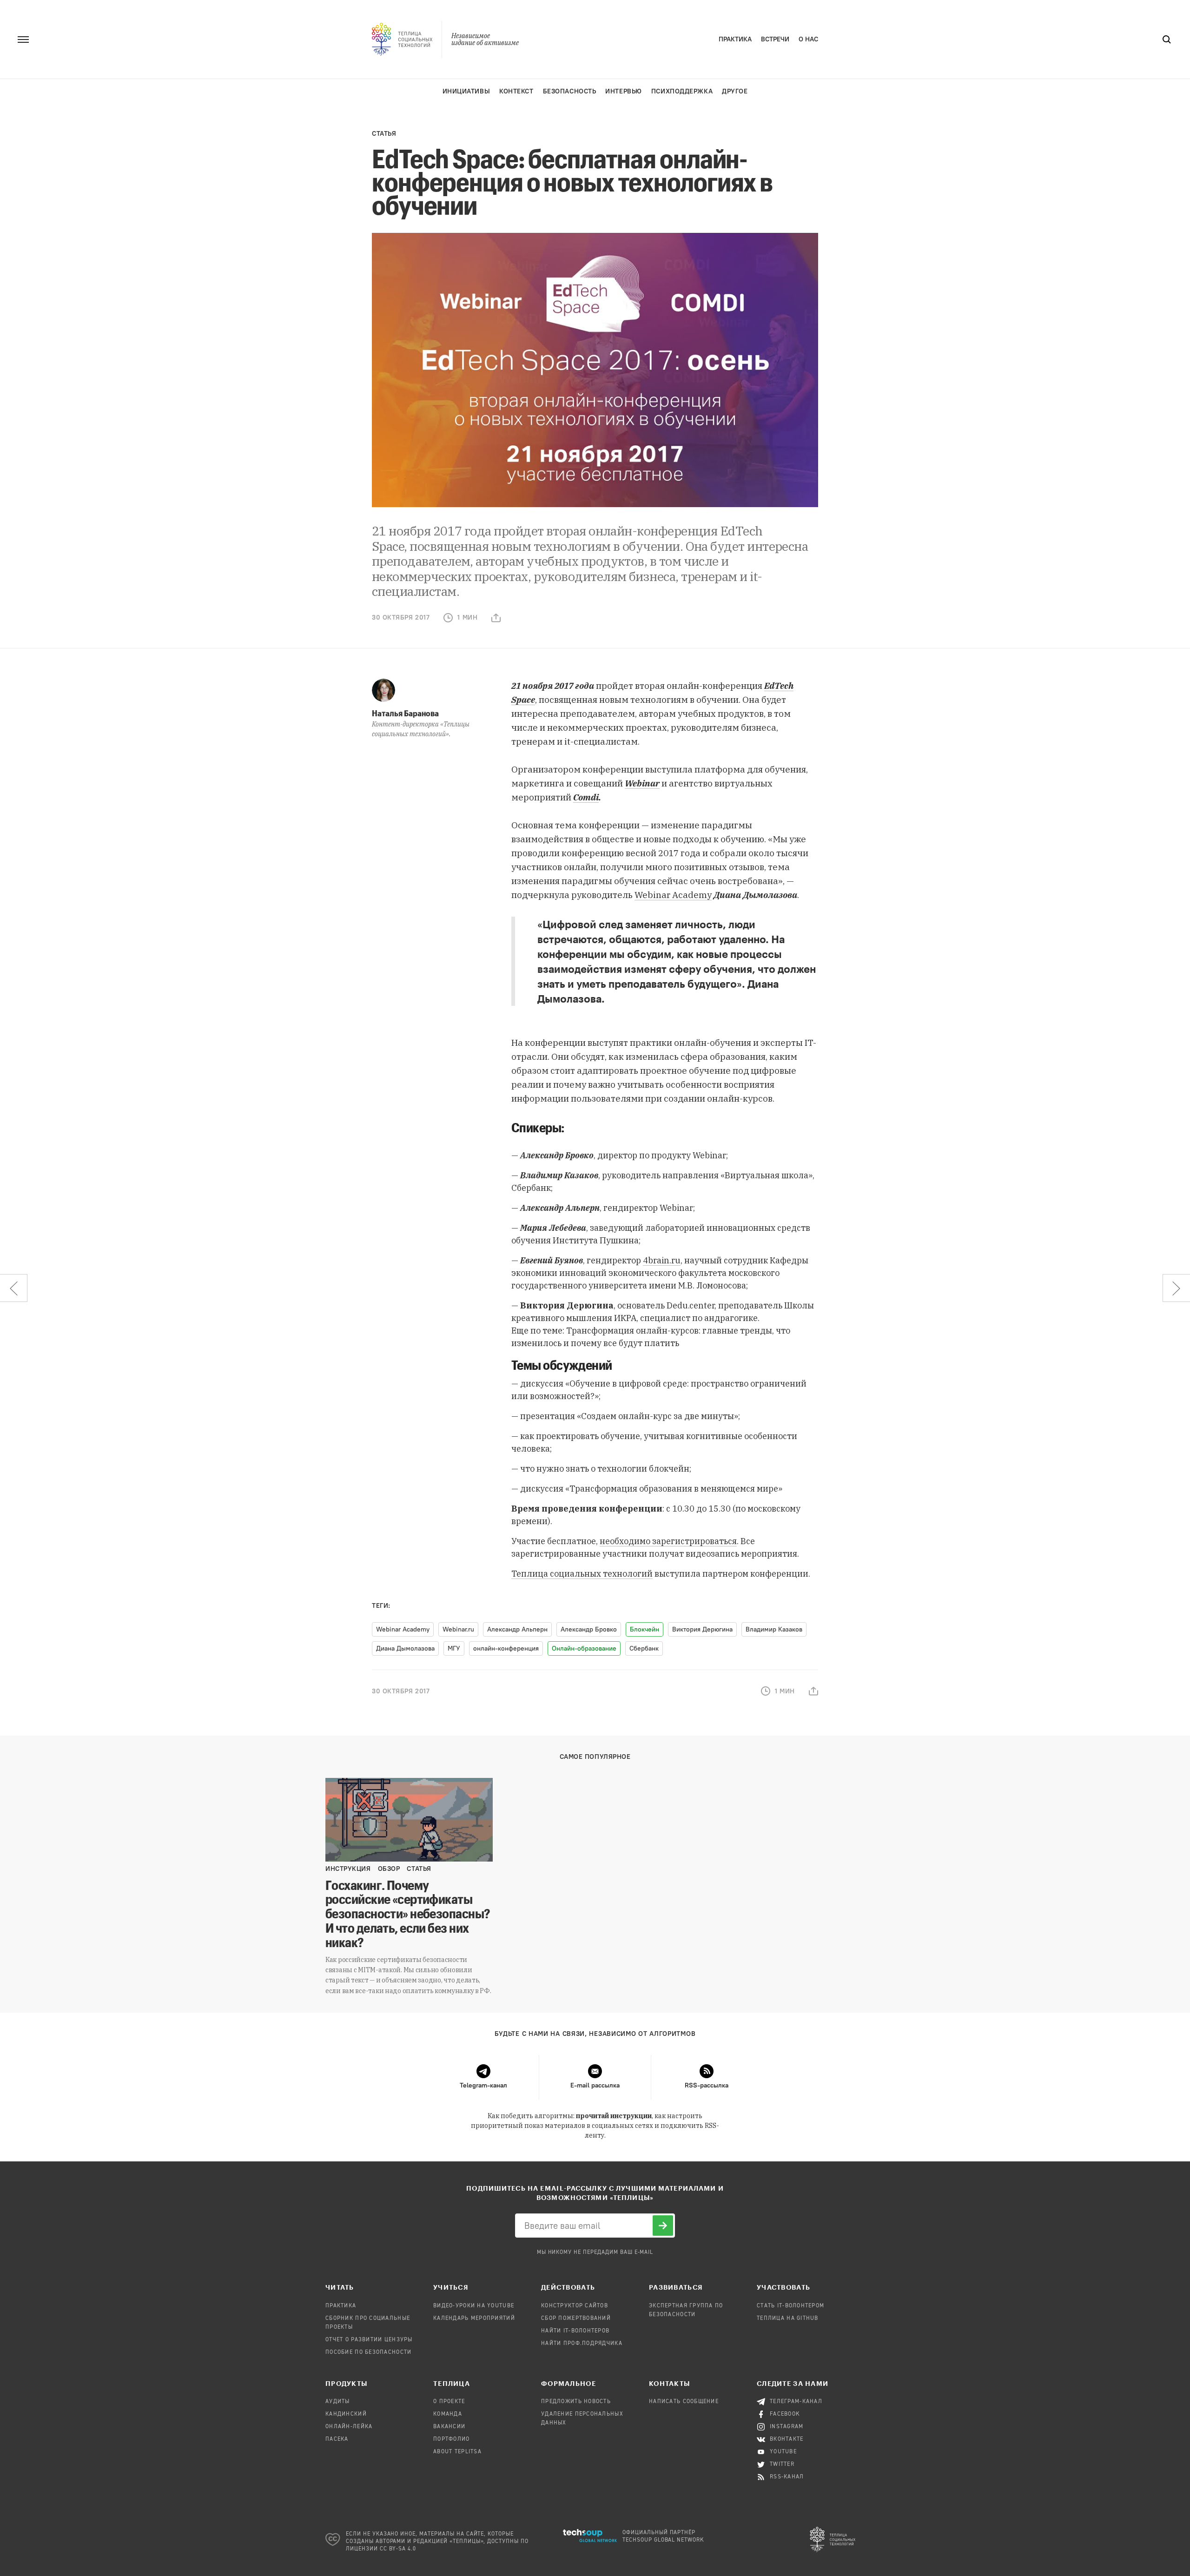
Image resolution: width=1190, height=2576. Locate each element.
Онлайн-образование (584, 1648)
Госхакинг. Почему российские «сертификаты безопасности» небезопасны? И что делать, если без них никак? (408, 1913)
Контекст (516, 91)
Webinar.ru (458, 1629)
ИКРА (625, 1318)
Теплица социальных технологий (582, 1574)
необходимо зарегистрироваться (668, 1541)
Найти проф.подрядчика (582, 2344)
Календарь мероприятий (474, 2318)
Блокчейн (645, 1629)
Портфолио (452, 2439)
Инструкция (348, 1869)
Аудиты (338, 2402)
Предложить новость (576, 2402)
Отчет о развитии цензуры (369, 2340)
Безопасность (570, 91)
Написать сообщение (684, 2402)
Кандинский (346, 2414)
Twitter (782, 2464)
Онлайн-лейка (349, 2427)
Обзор (389, 1869)
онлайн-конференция (506, 1648)
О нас (808, 39)
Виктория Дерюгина (702, 1629)
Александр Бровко (589, 1629)
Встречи (775, 39)
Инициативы (466, 91)
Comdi (586, 797)
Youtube (783, 2452)
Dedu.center (691, 1305)
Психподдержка (682, 91)
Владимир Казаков (774, 1629)
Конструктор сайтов (575, 2306)
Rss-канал (787, 2477)
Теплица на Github (788, 2318)
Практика (735, 39)
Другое (735, 91)
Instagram (787, 2427)
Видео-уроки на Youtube (474, 2306)
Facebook (785, 2414)
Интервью (623, 91)
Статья (384, 134)
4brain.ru (662, 1260)
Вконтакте (787, 2439)
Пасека (337, 2439)
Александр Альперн (517, 1629)
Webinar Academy (673, 895)
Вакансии (449, 2427)
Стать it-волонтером (790, 2306)
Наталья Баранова (405, 713)
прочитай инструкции (614, 2116)
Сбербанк (644, 1648)
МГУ (454, 1648)
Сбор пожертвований (576, 2318)
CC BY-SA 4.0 (398, 2549)
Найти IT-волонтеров (575, 2331)
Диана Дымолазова (405, 1648)
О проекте (449, 2402)
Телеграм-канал (796, 2402)
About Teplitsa (457, 2452)
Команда (448, 2414)
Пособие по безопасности (368, 2352)
